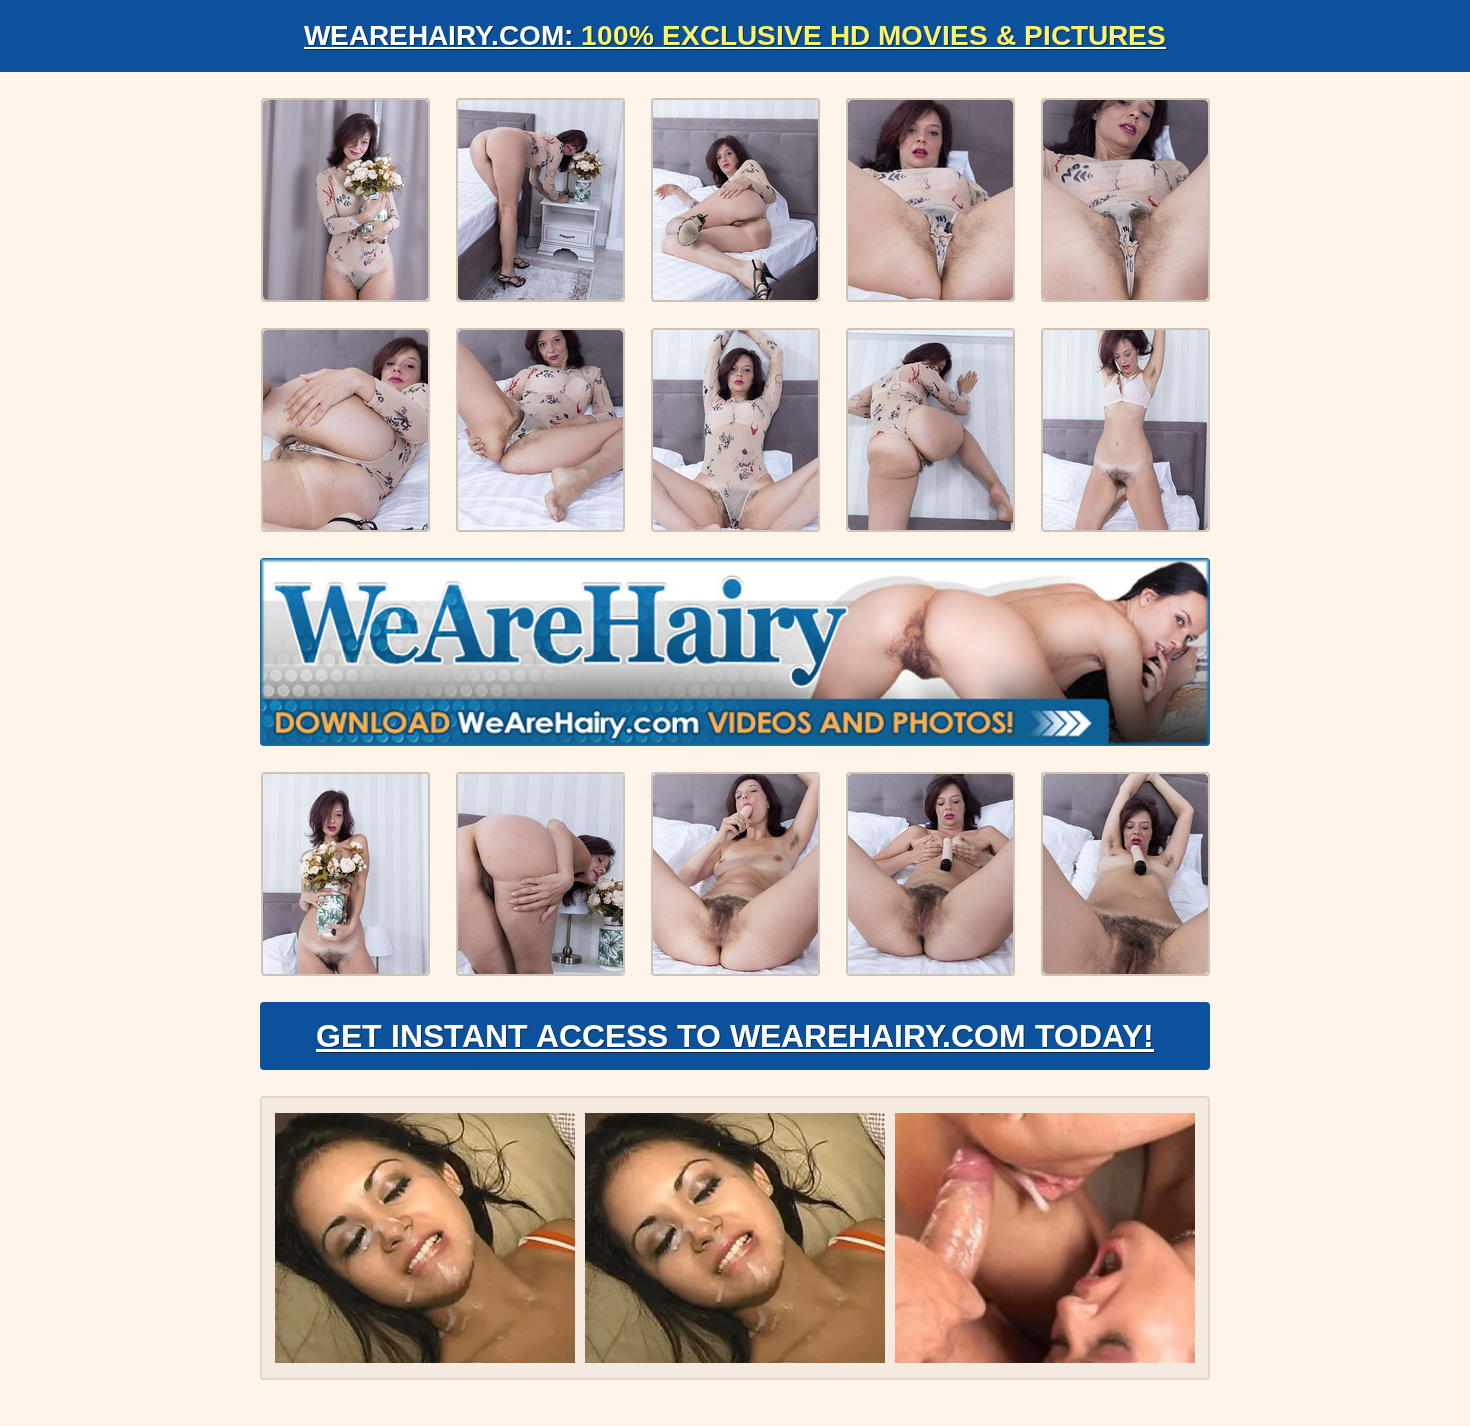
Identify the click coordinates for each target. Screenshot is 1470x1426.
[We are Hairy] (735, 652)
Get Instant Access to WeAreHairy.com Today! (735, 1036)
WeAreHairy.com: (735, 35)
